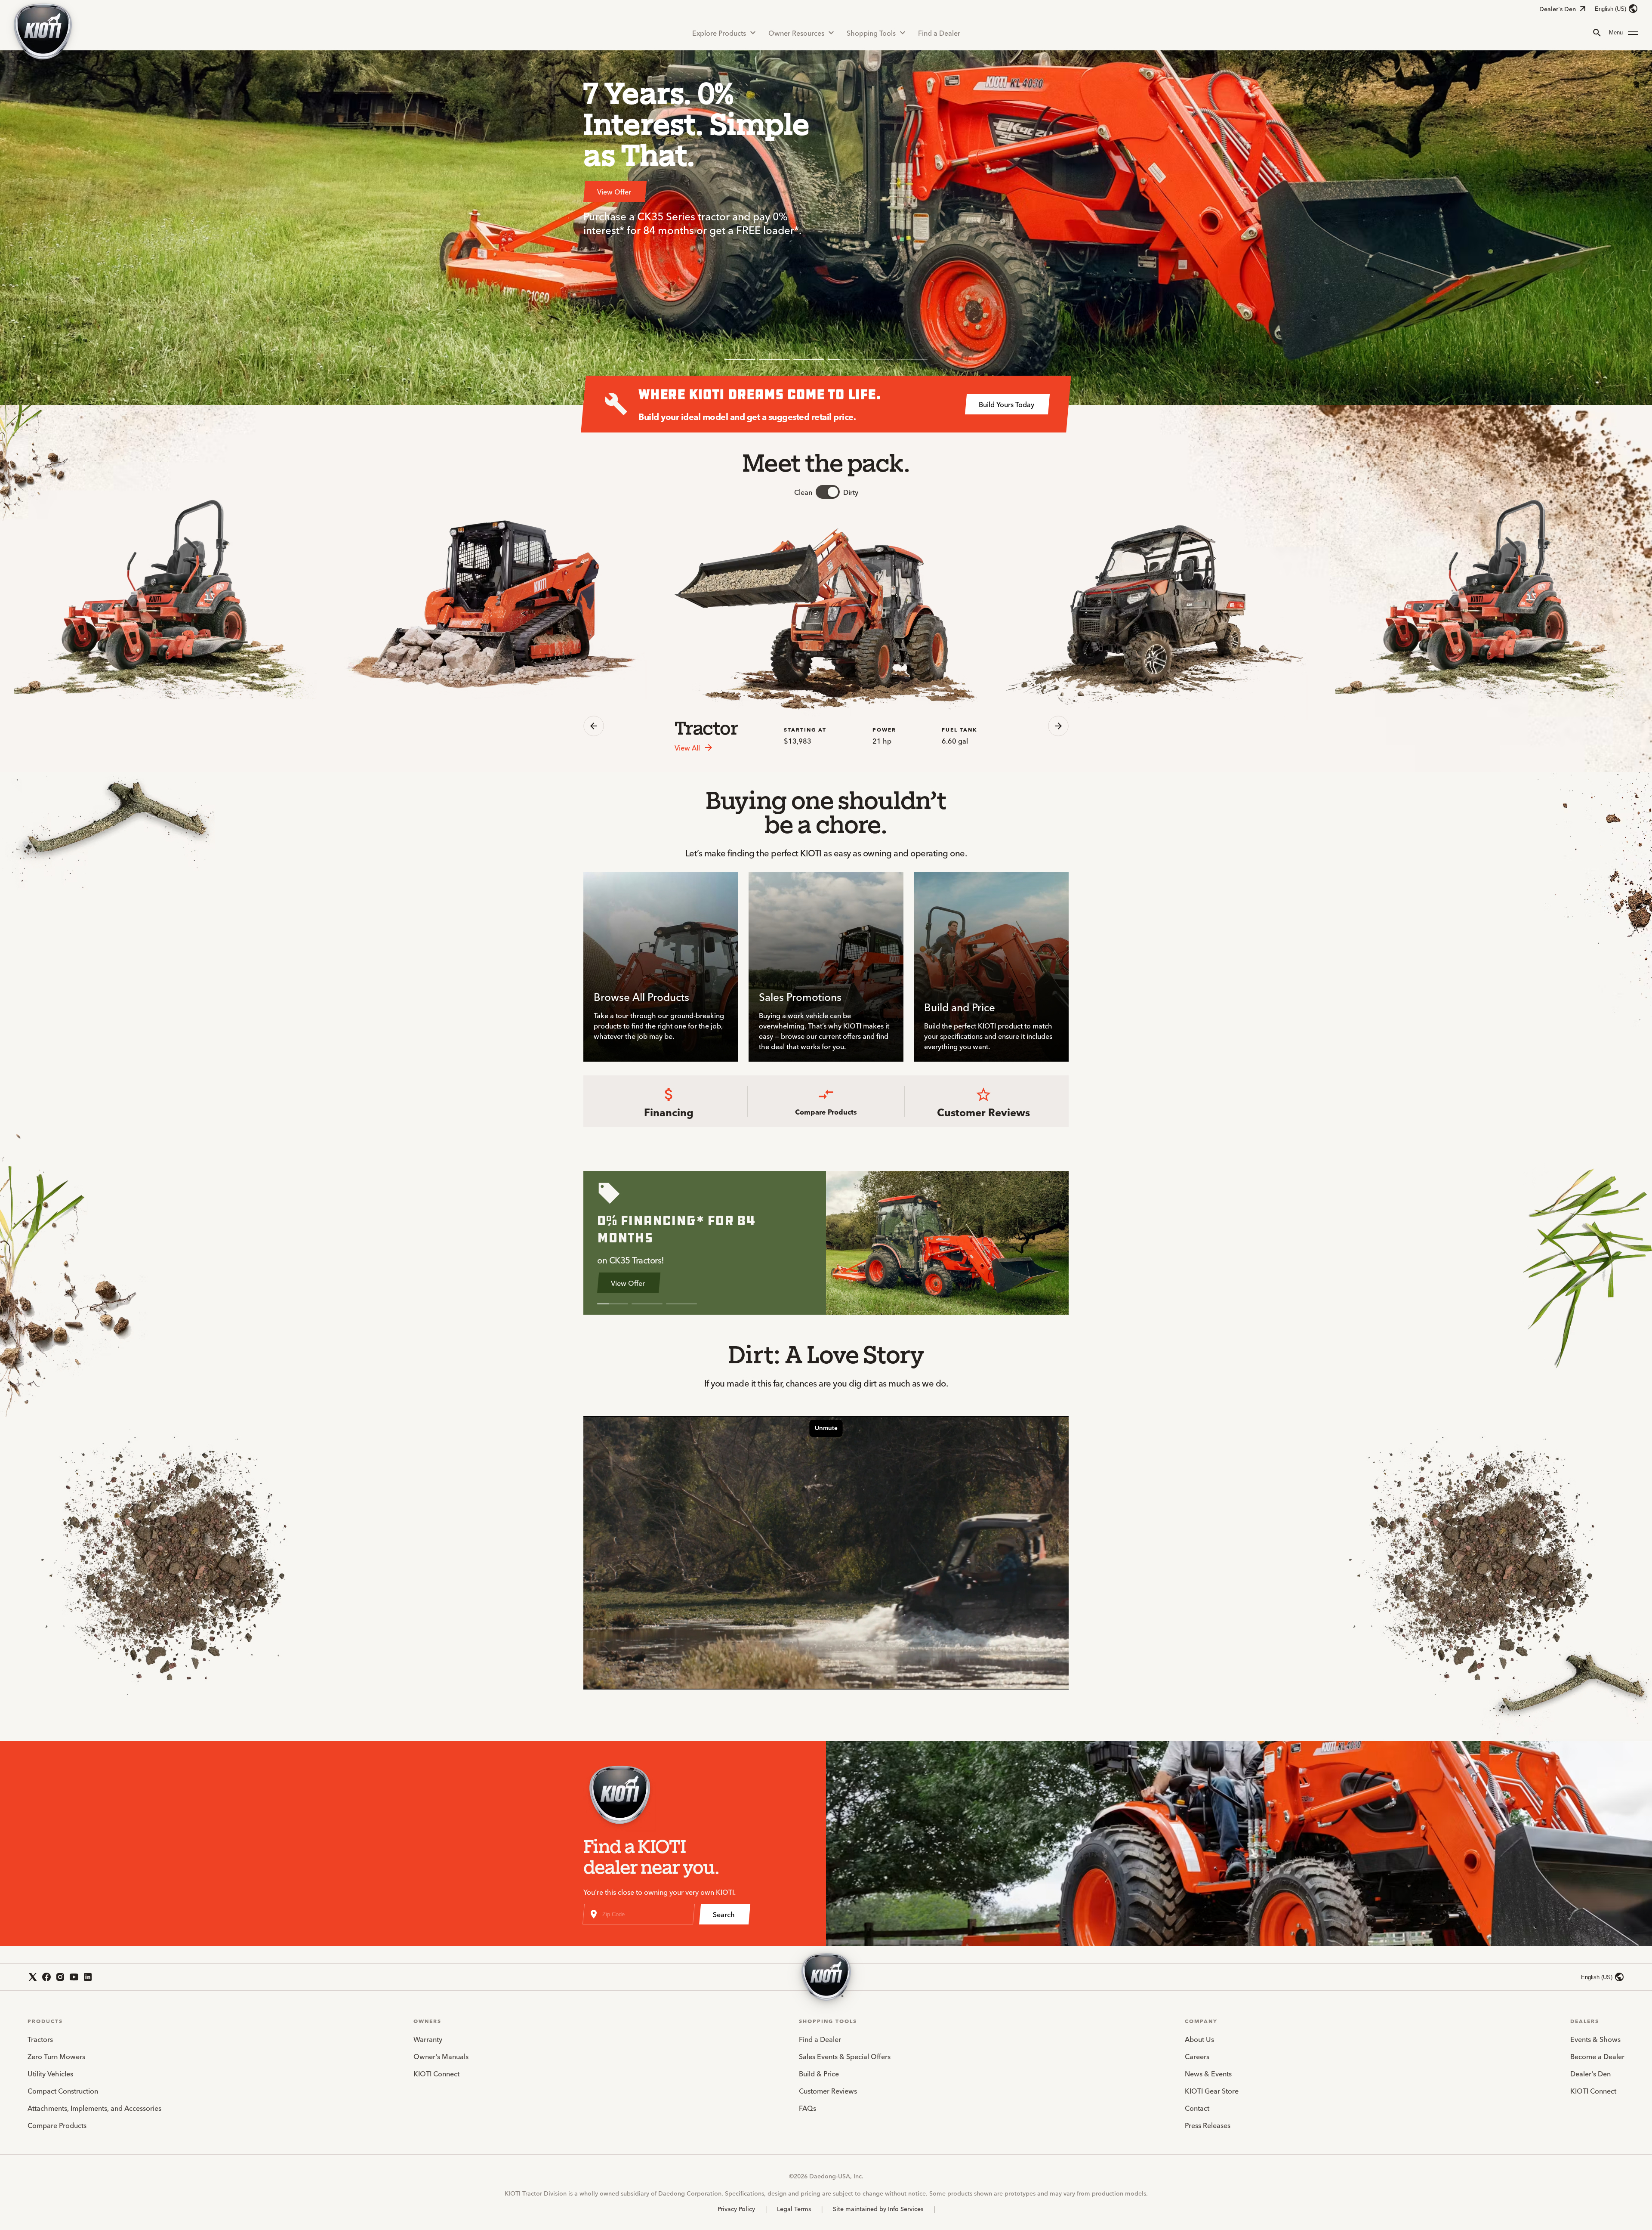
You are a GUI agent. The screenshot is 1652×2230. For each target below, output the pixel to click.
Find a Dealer (939, 33)
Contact (1197, 2108)
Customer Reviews (828, 2091)
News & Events (1208, 2073)
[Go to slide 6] (912, 360)
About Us (1199, 2039)
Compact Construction (63, 2091)
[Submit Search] (1597, 33)
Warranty (428, 2039)
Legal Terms (794, 2208)
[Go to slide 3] (809, 360)
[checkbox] (828, 492)
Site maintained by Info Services (878, 2208)
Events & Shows (1595, 2039)
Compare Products (57, 2125)
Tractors (40, 2039)
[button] (1624, 33)
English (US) (1610, 9)
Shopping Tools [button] (871, 33)
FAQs (808, 2108)
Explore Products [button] (719, 33)
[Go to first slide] (1058, 726)
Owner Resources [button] (796, 33)
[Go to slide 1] (740, 360)
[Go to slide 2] (774, 360)
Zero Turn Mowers (56, 2056)
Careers (1197, 2056)
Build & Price (819, 2073)
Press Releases (1208, 2125)
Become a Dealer (1597, 2056)
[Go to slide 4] (843, 360)
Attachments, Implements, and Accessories (94, 2108)
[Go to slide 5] (878, 360)
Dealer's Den (1558, 9)
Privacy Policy (736, 2208)
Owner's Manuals (441, 2056)
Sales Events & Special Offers (845, 2056)
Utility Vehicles (50, 2073)
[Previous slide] (594, 726)
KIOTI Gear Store (1212, 2091)
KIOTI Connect (436, 2073)
